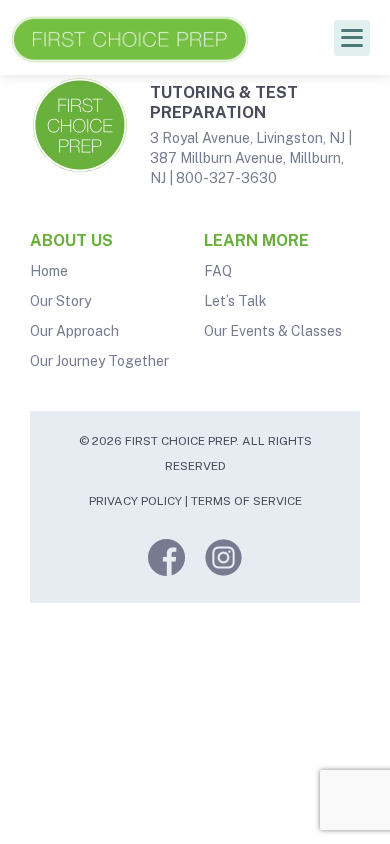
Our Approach (74, 331)
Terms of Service (246, 501)
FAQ (218, 271)
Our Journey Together (99, 361)
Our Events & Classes (273, 331)
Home (49, 271)
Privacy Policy (135, 501)
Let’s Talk (235, 301)
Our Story (60, 301)
